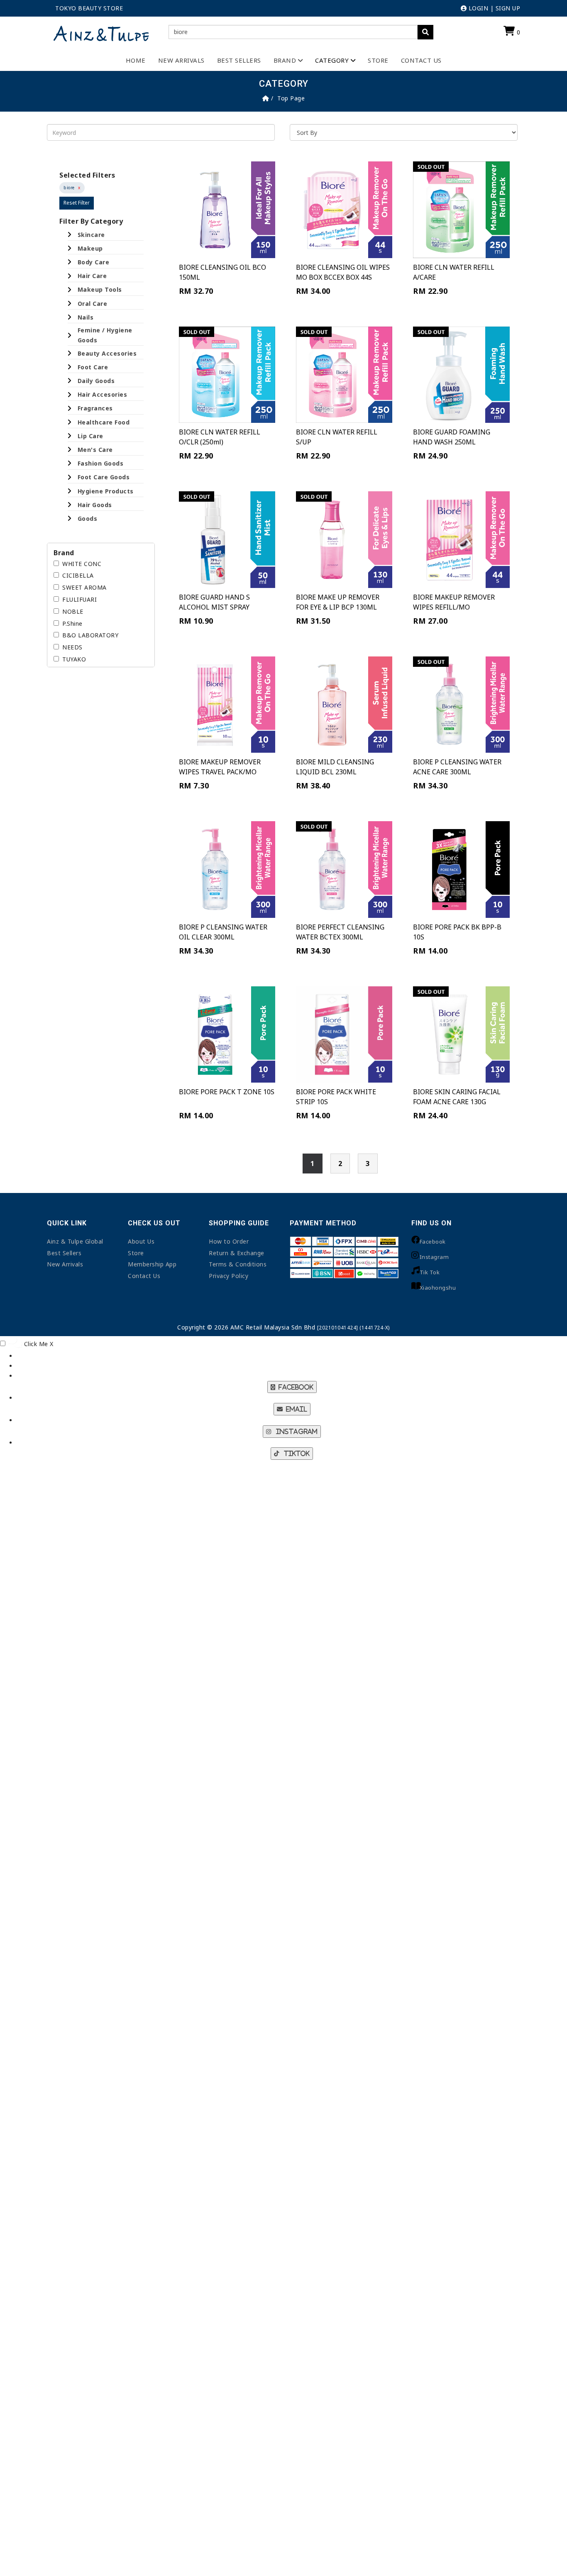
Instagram (434, 1257)
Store (378, 60)
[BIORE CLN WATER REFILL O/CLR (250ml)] (227, 375)
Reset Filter (77, 203)
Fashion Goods (101, 463)
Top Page (291, 98)
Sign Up (508, 8)
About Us (141, 1241)
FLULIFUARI (79, 599)
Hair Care (92, 276)
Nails (86, 317)
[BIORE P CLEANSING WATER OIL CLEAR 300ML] (227, 869)
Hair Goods (95, 505)
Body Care (94, 262)
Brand (285, 60)
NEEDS (72, 647)
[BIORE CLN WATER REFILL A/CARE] (461, 210)
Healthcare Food (104, 422)
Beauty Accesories (107, 353)
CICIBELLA (78, 575)
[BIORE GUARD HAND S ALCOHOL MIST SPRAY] (227, 539)
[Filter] (425, 32)
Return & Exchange (237, 1253)
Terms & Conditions (238, 1264)
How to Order (229, 1241)
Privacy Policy (229, 1276)
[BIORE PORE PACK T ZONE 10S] (227, 1034)
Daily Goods (96, 381)
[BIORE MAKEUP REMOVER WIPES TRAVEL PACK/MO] (227, 705)
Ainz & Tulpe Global (75, 1241)
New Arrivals (181, 60)
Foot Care (93, 367)
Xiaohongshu (438, 1288)
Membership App (152, 1264)
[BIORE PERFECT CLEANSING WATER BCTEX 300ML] (344, 869)
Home (136, 60)
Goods (88, 518)
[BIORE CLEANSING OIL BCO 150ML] (227, 210)
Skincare (91, 235)
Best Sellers (239, 60)
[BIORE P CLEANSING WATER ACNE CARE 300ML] (461, 705)
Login (477, 8)
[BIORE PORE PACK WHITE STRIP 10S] (344, 1034)
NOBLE (73, 611)
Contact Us (421, 60)
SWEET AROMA (84, 587)
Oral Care (93, 304)
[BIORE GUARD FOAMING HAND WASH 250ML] (461, 375)
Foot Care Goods (104, 477)
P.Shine (72, 623)
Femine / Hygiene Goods (105, 335)
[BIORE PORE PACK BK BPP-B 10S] (461, 869)
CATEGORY (332, 60)
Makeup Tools (100, 289)
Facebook (433, 1242)
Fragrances (95, 408)
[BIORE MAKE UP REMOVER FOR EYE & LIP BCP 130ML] (344, 539)
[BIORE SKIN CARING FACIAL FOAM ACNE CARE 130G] (461, 1034)
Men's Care (95, 450)
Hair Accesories (103, 394)
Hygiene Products (106, 491)
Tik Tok (430, 1272)
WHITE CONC (82, 564)
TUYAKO (74, 659)
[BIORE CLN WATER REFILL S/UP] (344, 375)
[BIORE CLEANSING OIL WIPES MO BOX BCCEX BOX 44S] (344, 210)
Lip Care (90, 436)
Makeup (90, 248)
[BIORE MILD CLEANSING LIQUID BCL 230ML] (344, 705)
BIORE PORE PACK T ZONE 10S (227, 1092)
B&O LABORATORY (90, 635)
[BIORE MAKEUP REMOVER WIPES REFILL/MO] (461, 539)
